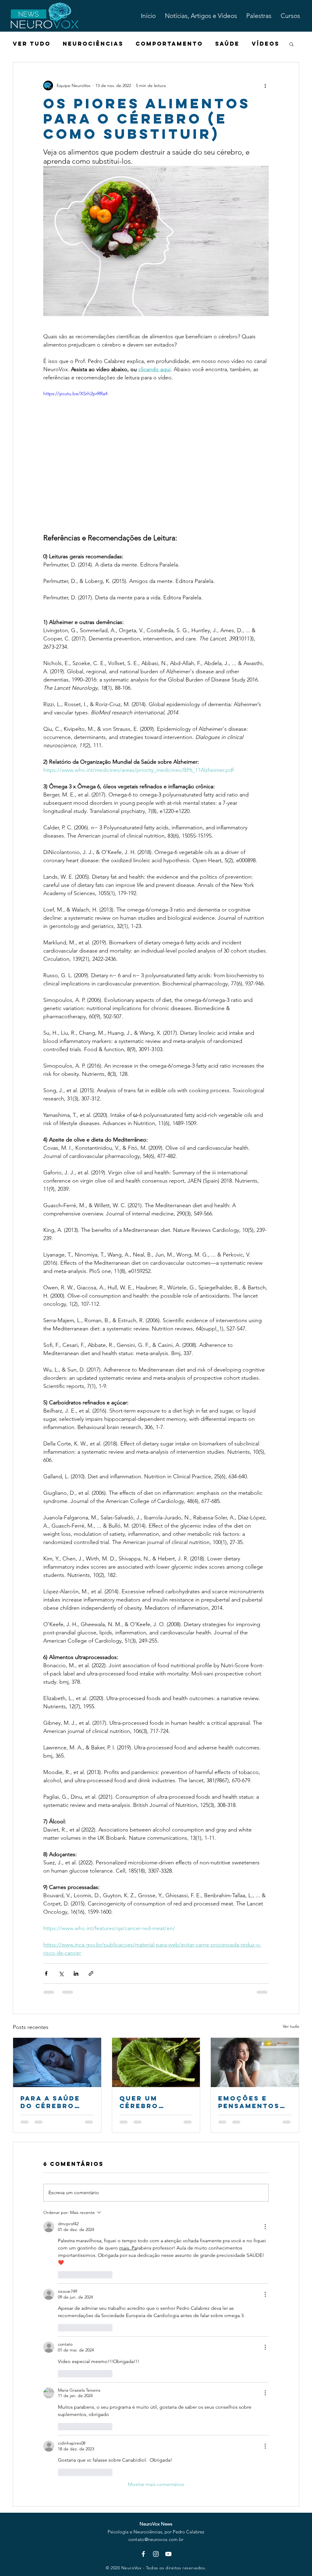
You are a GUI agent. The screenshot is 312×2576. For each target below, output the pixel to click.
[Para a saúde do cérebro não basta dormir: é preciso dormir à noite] (57, 2062)
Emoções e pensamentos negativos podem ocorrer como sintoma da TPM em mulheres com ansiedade (254, 2102)
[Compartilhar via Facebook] (46, 1973)
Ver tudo (291, 2026)
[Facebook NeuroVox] (143, 2554)
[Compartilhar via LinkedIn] (76, 1973)
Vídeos (266, 44)
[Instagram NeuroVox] (156, 2554)
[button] (291, 44)
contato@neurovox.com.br (156, 2539)
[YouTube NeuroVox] (168, 2554)
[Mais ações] (265, 85)
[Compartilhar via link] (91, 1973)
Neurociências (93, 44)
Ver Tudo (32, 44)
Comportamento (169, 44)
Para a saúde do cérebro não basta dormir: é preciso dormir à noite (56, 2102)
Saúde (227, 44)
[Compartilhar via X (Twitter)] (61, 1973)
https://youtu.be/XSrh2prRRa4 (75, 394)
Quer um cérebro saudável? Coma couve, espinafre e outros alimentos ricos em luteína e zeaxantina (149, 2102)
